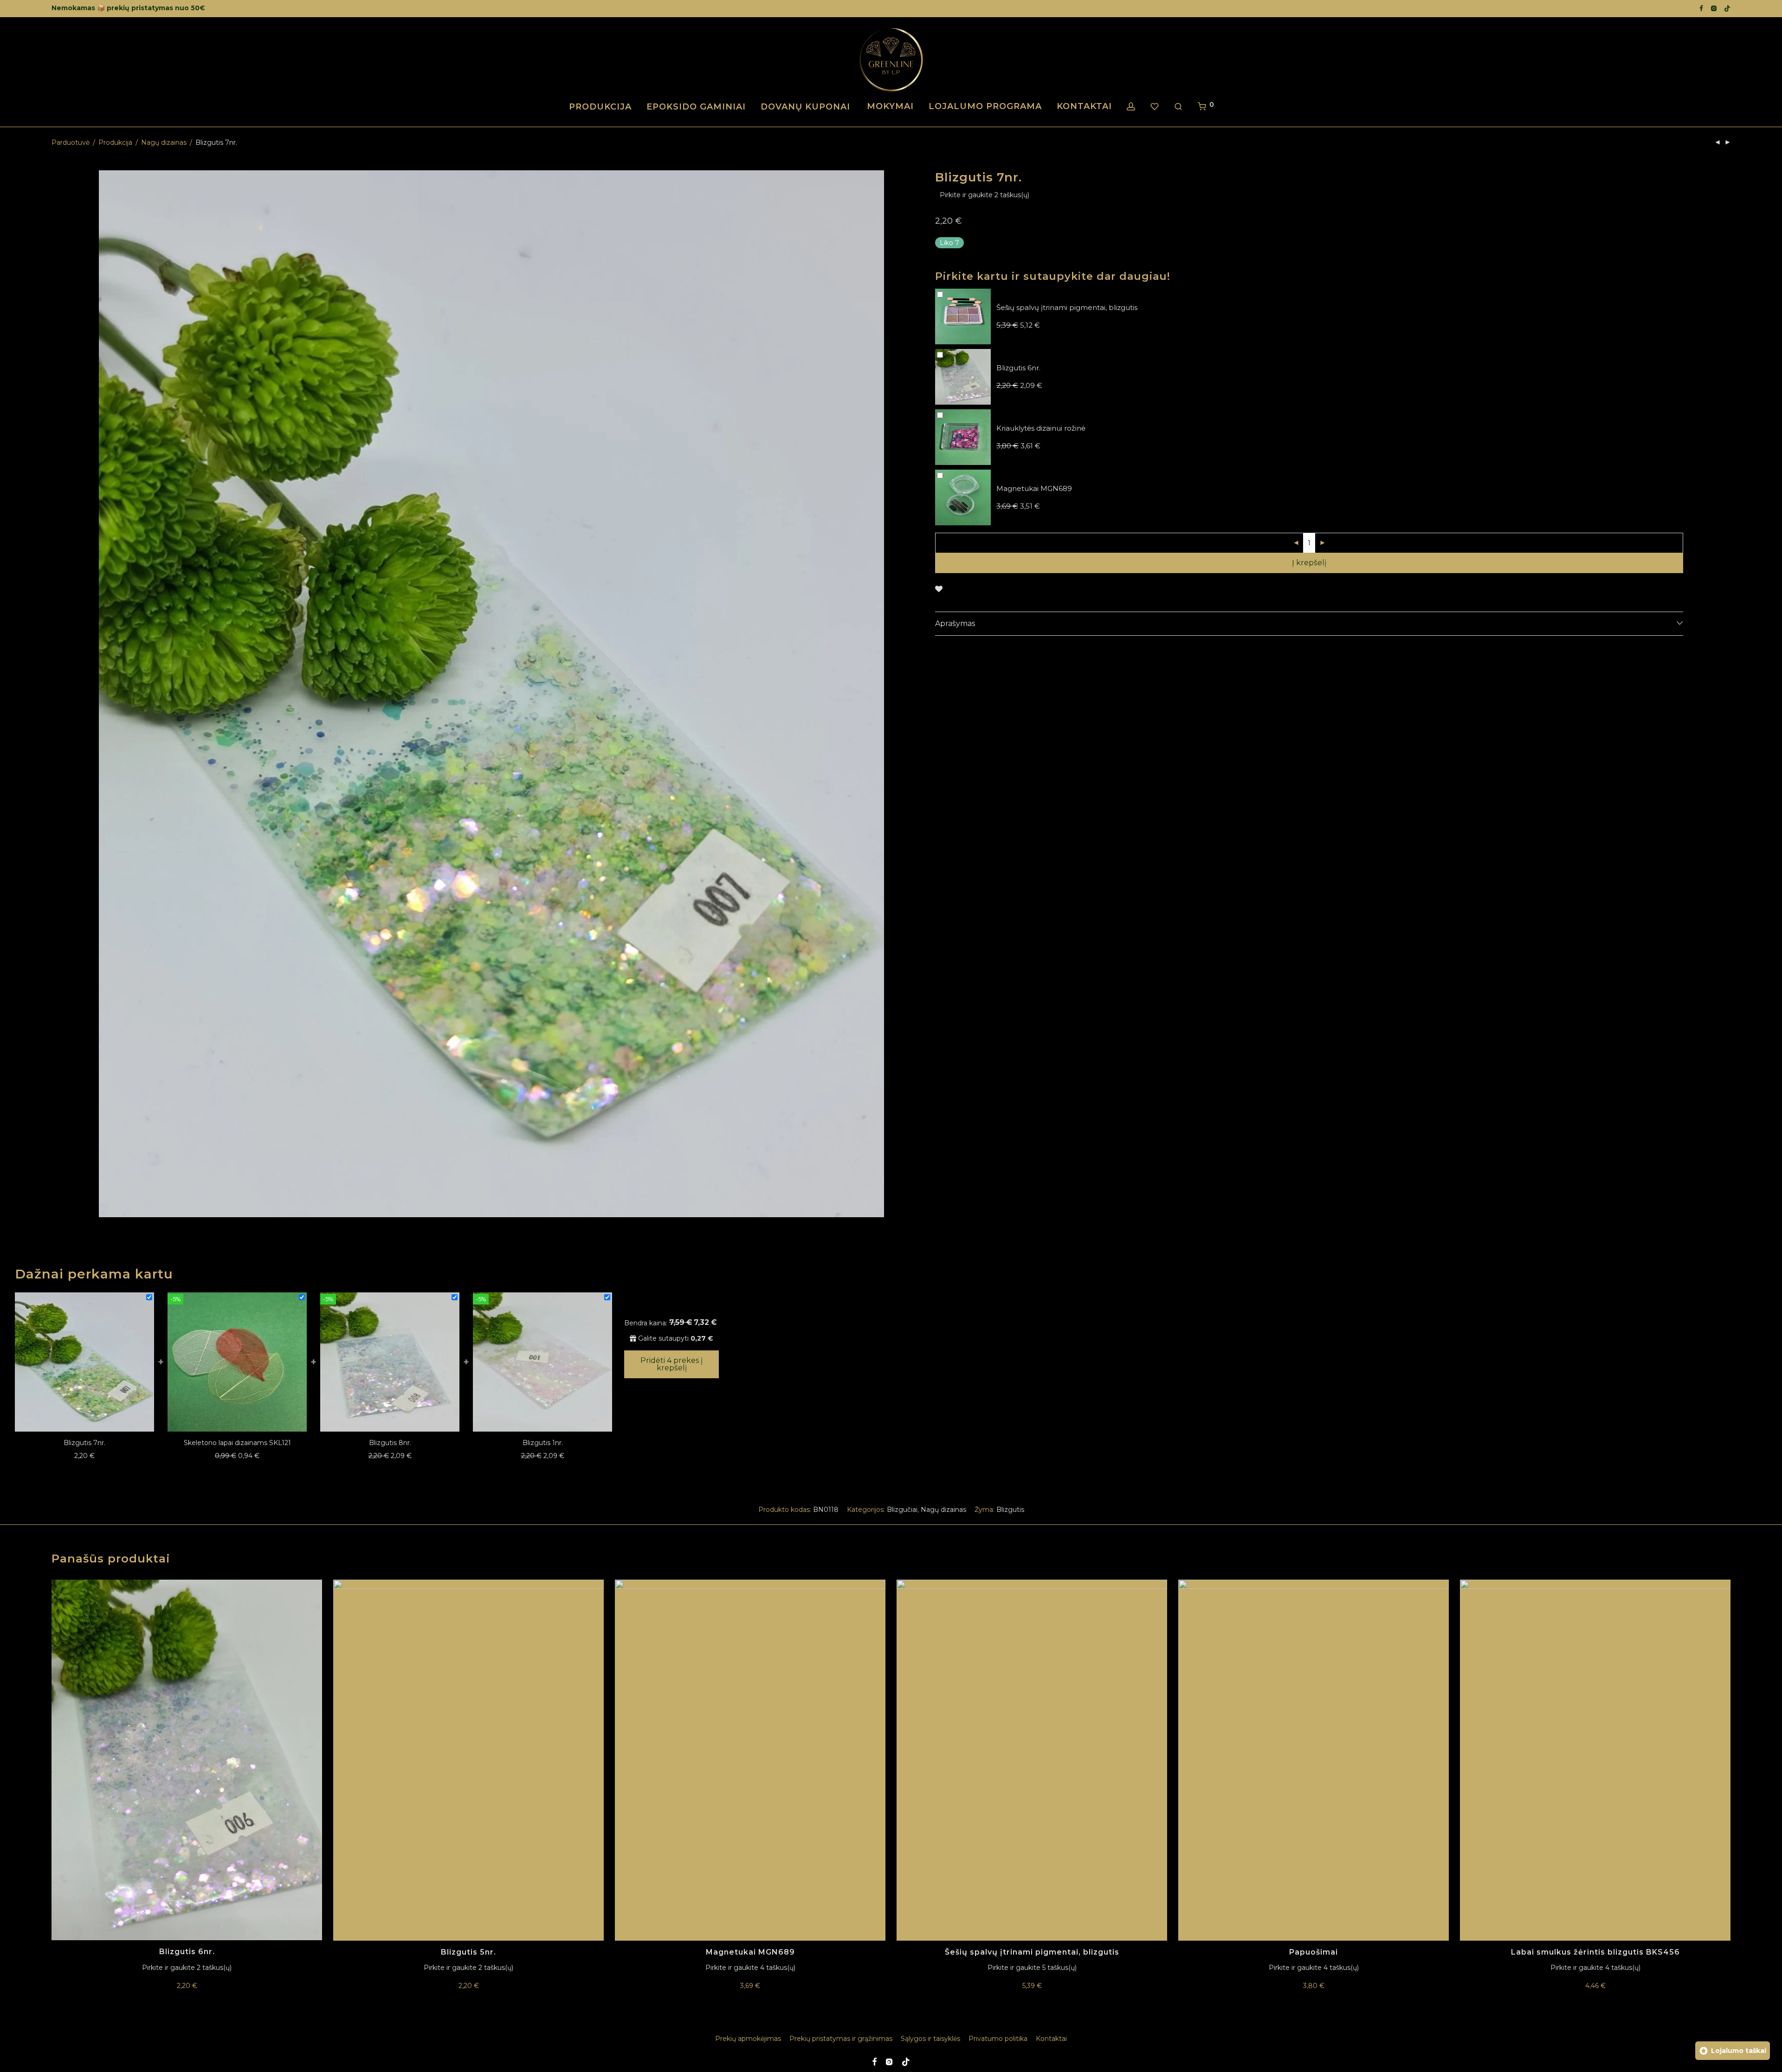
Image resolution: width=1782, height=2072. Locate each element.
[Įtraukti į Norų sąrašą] (939, 589)
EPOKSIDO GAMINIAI (696, 107)
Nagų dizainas (164, 142)
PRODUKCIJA (600, 107)
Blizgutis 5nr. (468, 1952)
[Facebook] (1701, 8)
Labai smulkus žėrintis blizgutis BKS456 (1595, 1952)
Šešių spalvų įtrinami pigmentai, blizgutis (1032, 1952)
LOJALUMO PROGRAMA (985, 106)
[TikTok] (1727, 8)
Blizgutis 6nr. (187, 1952)
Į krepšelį (1309, 563)
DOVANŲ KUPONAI (805, 107)
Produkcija (115, 142)
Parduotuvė (71, 142)
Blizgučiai (902, 1510)
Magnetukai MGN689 (750, 1952)
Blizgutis (1010, 1510)
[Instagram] (1714, 8)
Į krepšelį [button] (187, 1986)
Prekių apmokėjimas (748, 2039)
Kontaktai (1051, 2039)
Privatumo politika (998, 2039)
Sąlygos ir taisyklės (930, 2039)
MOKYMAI (890, 106)
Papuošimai (1314, 1952)
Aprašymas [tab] (955, 623)
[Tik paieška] (1178, 107)
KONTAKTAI (1084, 106)
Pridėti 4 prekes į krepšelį (671, 1364)
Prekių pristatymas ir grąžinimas (841, 2039)
